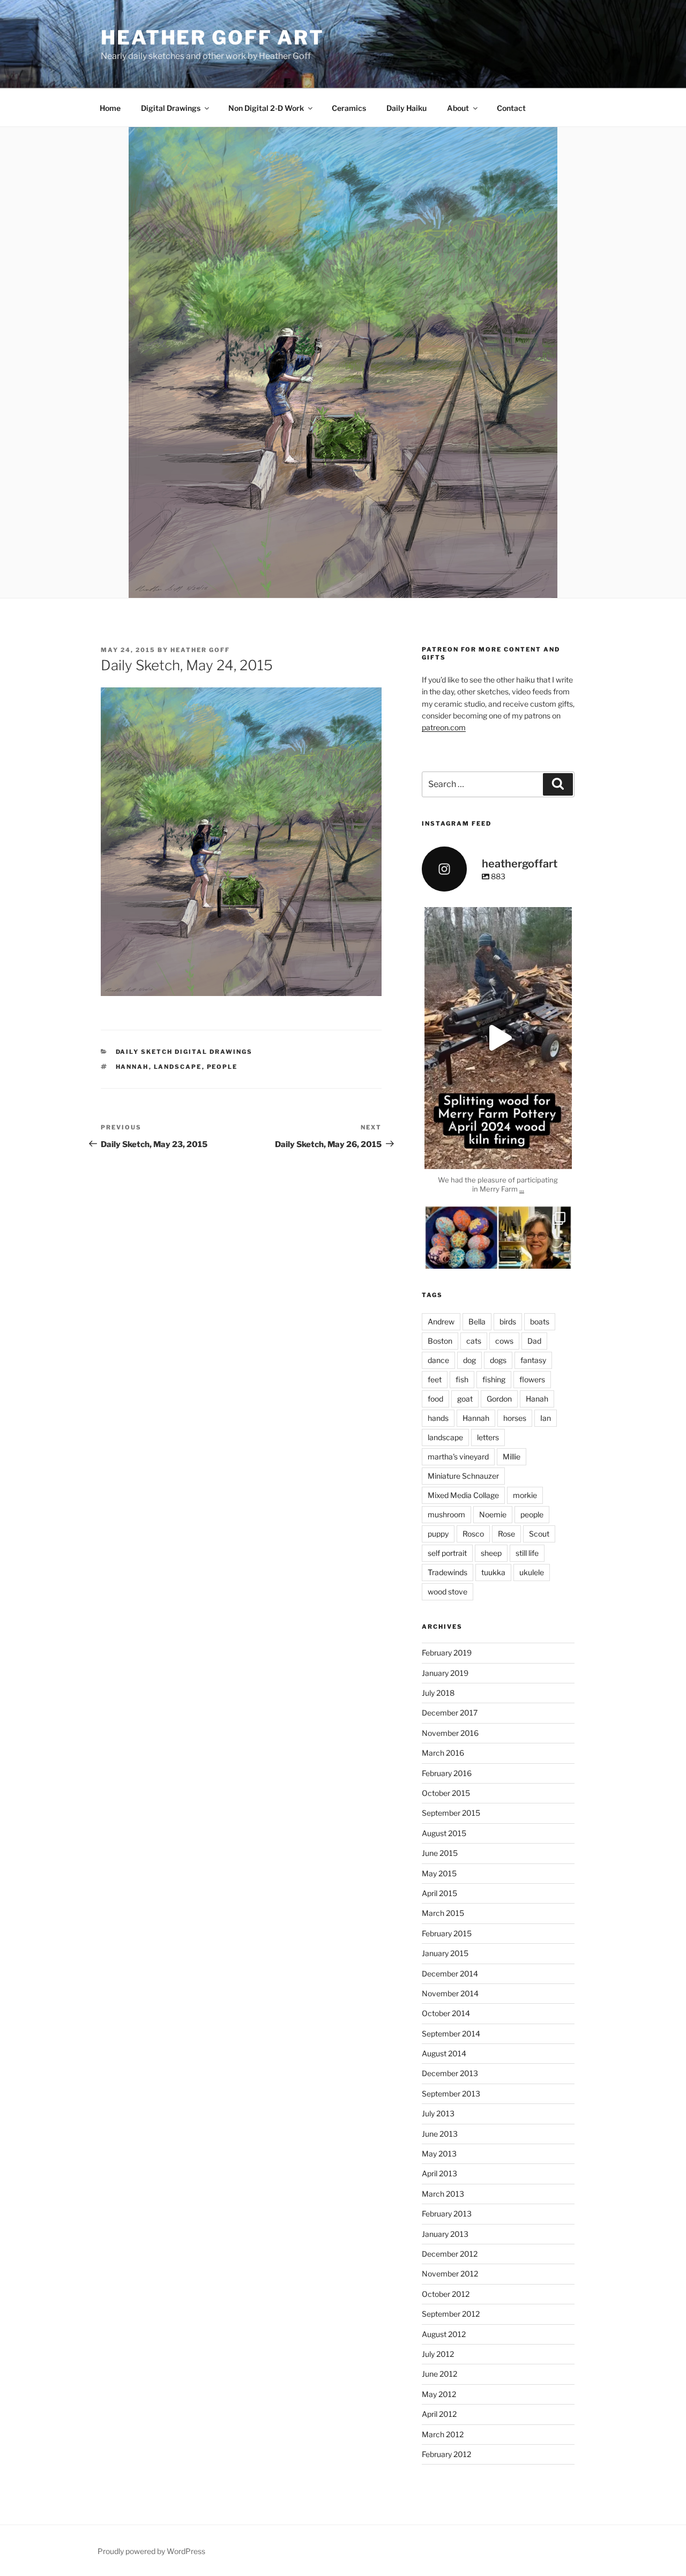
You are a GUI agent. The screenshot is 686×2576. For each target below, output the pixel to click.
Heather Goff (200, 650)
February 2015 (447, 1933)
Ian (546, 1418)
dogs (498, 1360)
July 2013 (438, 2113)
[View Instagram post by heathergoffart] (561, 1156)
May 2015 (439, 1873)
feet (435, 1379)
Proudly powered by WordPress (151, 2551)
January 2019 (445, 1673)
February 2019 (447, 1653)
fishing (494, 1379)
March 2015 (443, 1913)
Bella (477, 1321)
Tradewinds (448, 1572)
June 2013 (440, 2134)
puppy (438, 1534)
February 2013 (447, 2214)
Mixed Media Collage (463, 1495)
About (458, 108)
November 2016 (450, 1733)
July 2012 (438, 2354)
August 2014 (444, 2053)
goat (465, 1399)
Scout (539, 1534)
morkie (525, 1495)
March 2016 (443, 1753)
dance (438, 1360)
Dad (534, 1341)
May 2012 (439, 2394)
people (222, 1067)
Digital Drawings (171, 108)
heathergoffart (498, 917)
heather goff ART (212, 38)
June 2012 (439, 2374)
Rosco (473, 1534)
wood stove (448, 1592)
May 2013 (439, 2154)
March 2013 (443, 2194)
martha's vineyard (458, 1457)
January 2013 (445, 2234)
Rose (506, 1534)
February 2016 (447, 1773)
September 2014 (451, 2034)
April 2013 (439, 2173)
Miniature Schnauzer (463, 1476)
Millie (512, 1457)
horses (515, 1418)
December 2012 (450, 2254)
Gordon (499, 1399)
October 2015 (446, 1793)
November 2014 (450, 1993)
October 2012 (446, 2294)
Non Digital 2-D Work (266, 108)
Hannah (132, 1067)
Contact (511, 108)
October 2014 (446, 2013)
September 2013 (451, 2094)
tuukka (493, 1572)
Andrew (441, 1321)
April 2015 (439, 1893)
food (435, 1399)
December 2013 (450, 2073)
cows (504, 1341)
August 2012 (444, 2334)
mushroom (446, 1514)
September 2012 (451, 2314)
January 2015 (445, 1953)
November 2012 (450, 2274)
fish (462, 1379)
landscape (178, 1067)
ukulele (532, 1572)
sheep (491, 1553)
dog (469, 1360)
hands (438, 1418)
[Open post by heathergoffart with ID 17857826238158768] (498, 1038)
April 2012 (439, 2414)
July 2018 (438, 1693)
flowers (532, 1379)
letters (488, 1437)
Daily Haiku (407, 108)
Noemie (493, 1514)
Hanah (537, 1399)
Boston (440, 1341)
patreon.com (444, 727)
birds (508, 1321)
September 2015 (451, 1813)
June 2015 (440, 1853)
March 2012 (443, 2434)
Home (110, 108)
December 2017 (450, 1713)
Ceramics (349, 108)
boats (540, 1321)
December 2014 (450, 1974)
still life (527, 1553)
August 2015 (444, 1833)
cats (474, 1341)
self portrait (447, 1553)
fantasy (533, 1360)
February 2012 (446, 2454)
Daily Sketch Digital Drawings (184, 1052)
